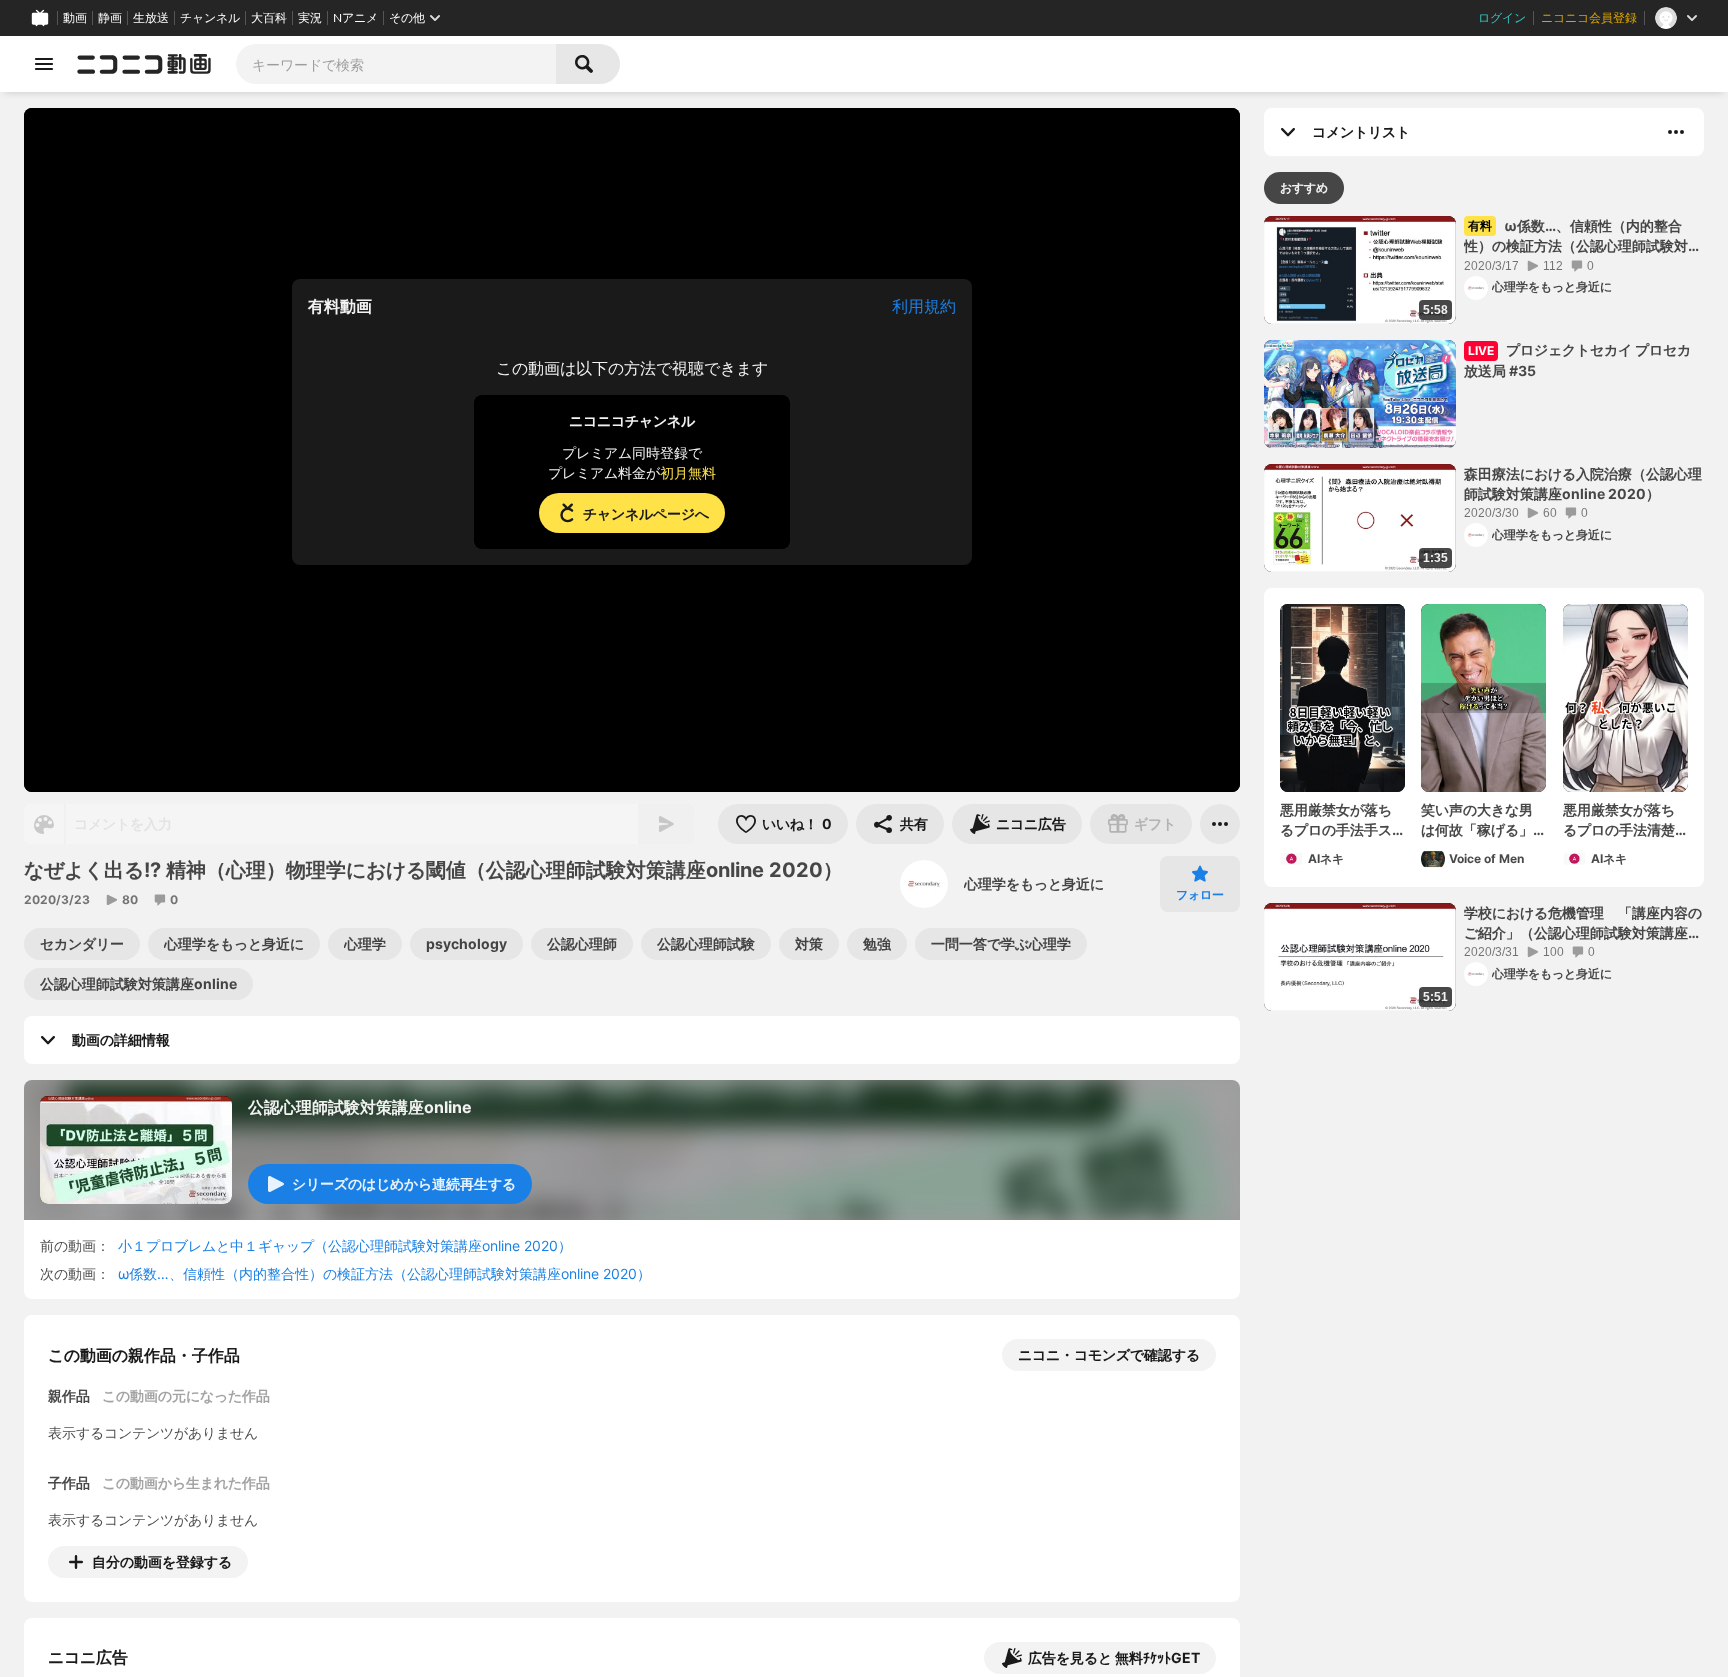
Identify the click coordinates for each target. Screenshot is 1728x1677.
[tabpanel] (1484, 613)
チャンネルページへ (646, 513)
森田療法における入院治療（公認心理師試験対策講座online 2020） (1583, 483)
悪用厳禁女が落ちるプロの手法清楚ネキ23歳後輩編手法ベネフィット (1621, 820)
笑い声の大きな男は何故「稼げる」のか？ (1477, 820)
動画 (75, 18)
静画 (110, 18)
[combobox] (396, 64)
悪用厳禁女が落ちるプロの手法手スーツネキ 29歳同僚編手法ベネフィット (1339, 820)
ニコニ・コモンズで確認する (1109, 1354)
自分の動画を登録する (162, 1561)
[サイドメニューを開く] (44, 64)
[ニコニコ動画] (144, 64)
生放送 (151, 18)
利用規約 (924, 306)
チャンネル (210, 18)
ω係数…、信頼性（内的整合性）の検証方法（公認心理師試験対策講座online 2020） (384, 1273)
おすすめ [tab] (1304, 187)
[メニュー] (1220, 824)
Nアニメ (355, 18)
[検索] (588, 64)
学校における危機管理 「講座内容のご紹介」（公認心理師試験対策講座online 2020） (1583, 923)
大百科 (269, 18)
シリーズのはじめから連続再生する (404, 1183)
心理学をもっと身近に (1034, 883)
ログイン (1502, 18)
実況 (310, 18)
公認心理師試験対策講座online (360, 1107)
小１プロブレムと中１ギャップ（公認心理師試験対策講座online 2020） (345, 1245)
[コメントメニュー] (1676, 132)
